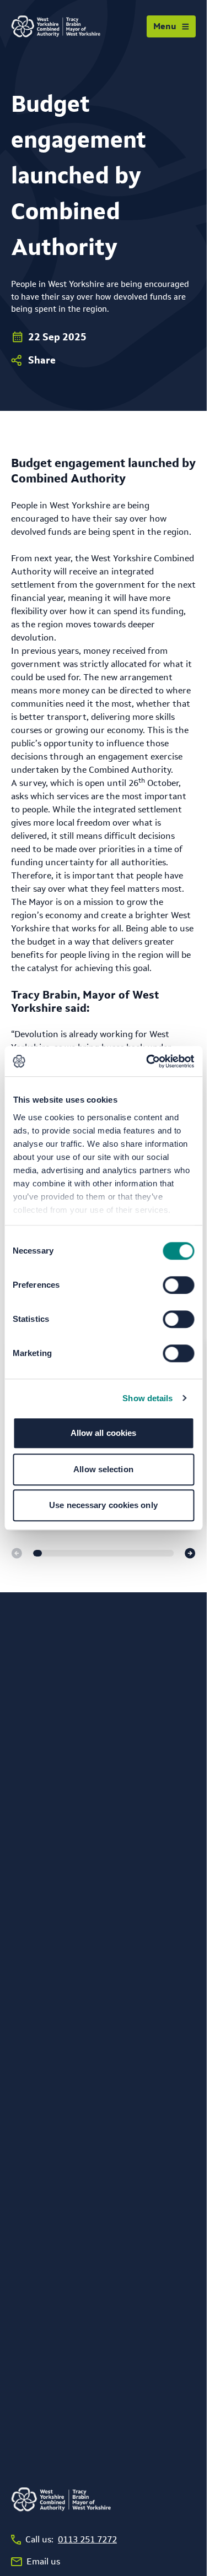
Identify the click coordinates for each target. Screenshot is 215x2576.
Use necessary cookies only (103, 1505)
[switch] (178, 1285)
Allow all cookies (104, 1433)
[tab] (37, 1553)
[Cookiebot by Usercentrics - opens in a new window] (147, 1061)
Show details (147, 1398)
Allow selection (103, 1469)
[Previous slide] (17, 1553)
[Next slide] (190, 1553)
